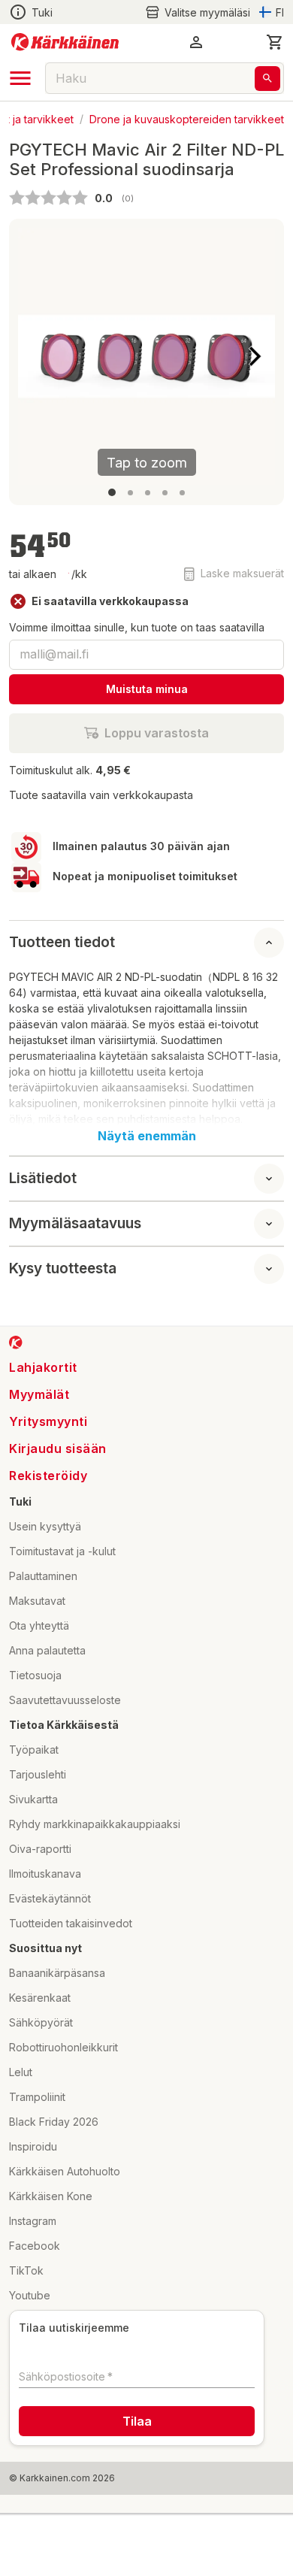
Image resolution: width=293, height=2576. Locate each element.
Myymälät (39, 1394)
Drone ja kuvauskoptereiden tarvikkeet (187, 118)
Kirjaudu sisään (58, 1448)
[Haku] (267, 79)
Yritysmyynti (48, 1421)
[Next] (255, 356)
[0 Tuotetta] (275, 42)
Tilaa (137, 2421)
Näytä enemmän (147, 1136)
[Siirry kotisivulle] (65, 42)
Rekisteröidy (48, 1476)
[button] (198, 12)
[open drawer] (20, 78)
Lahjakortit (43, 1367)
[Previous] (38, 356)
